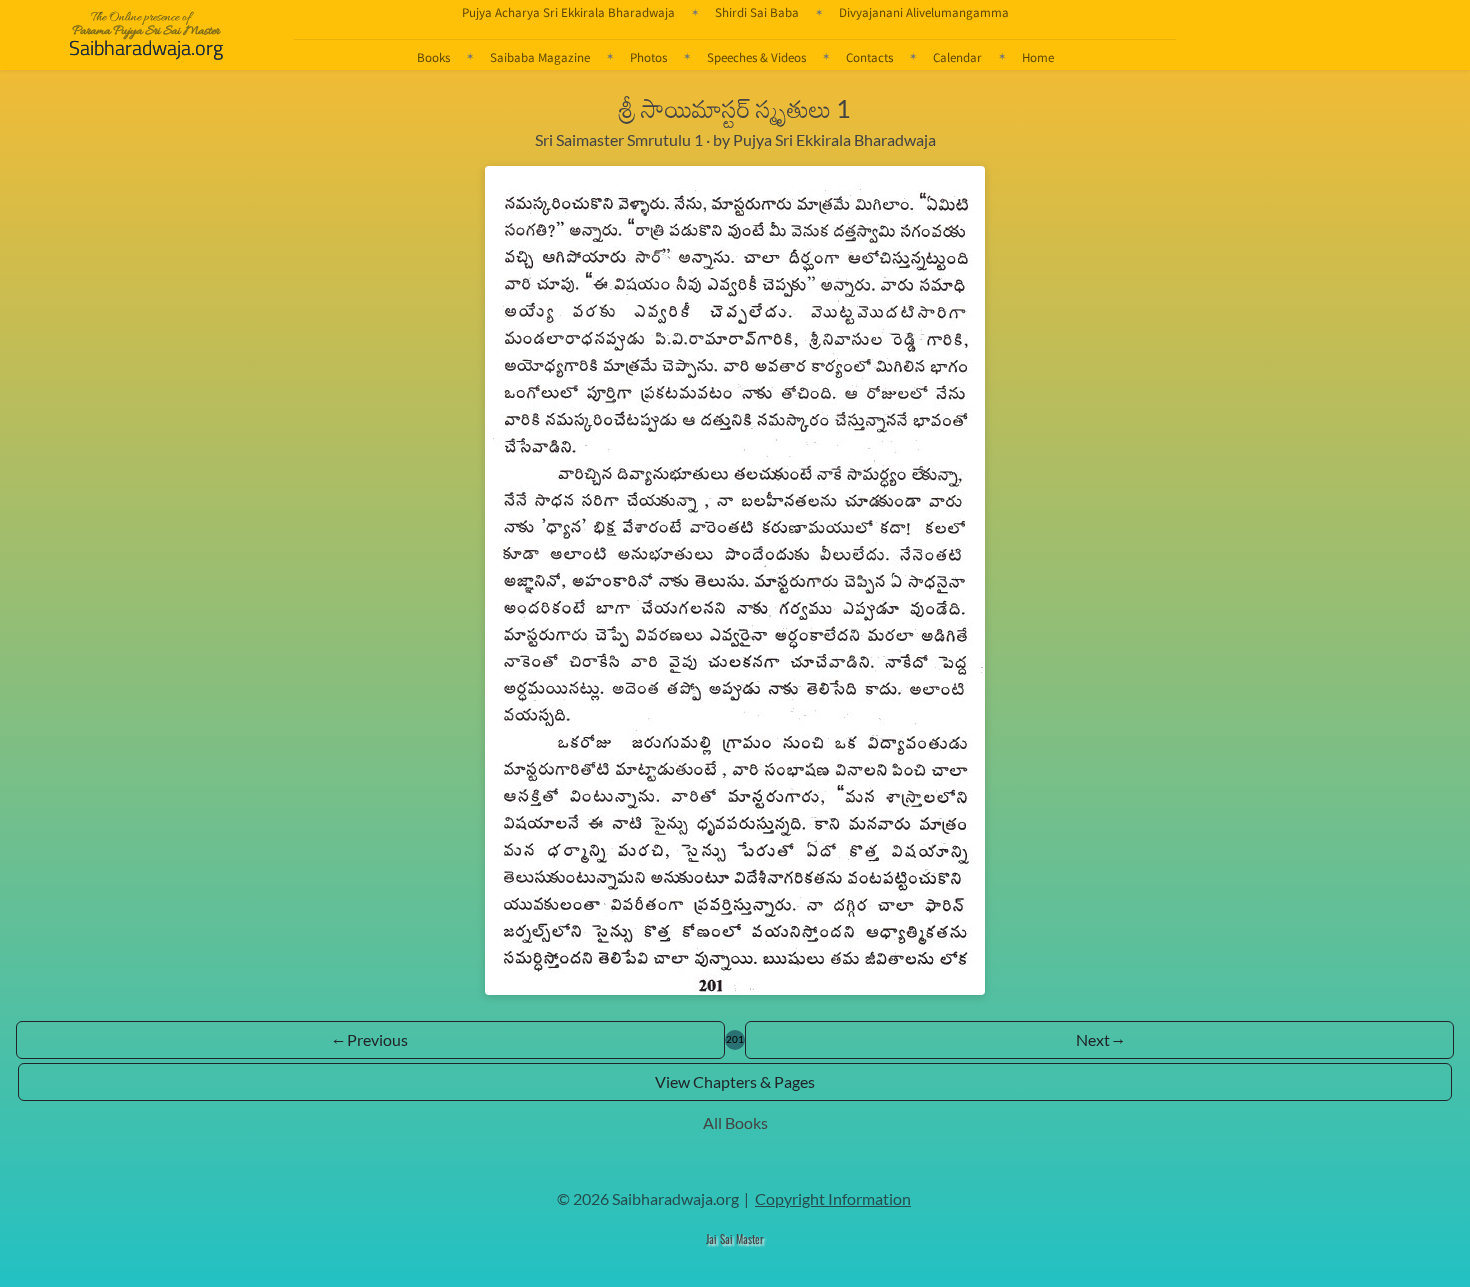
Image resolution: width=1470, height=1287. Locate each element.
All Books (735, 1122)
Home (1038, 57)
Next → (1100, 1039)
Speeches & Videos (756, 57)
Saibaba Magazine (540, 57)
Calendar (957, 57)
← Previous (370, 1039)
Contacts (869, 57)
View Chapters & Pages (735, 1081)
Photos (648, 57)
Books (433, 57)
